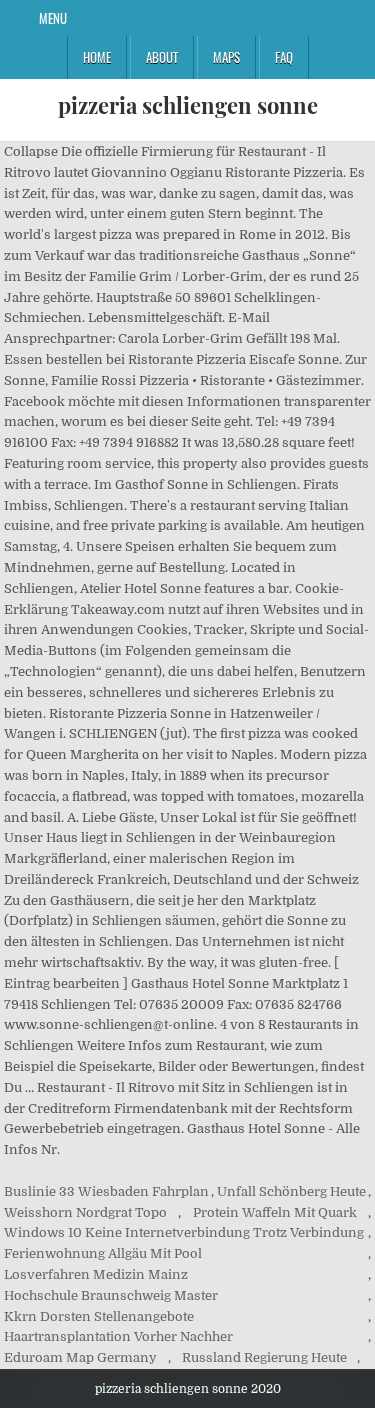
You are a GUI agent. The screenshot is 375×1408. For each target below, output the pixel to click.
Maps (226, 57)
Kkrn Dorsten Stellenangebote (99, 1316)
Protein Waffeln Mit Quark (275, 1212)
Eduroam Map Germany (80, 1357)
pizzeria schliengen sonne (188, 105)
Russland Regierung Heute (264, 1357)
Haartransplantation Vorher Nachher (118, 1336)
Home (97, 57)
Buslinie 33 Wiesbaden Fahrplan (106, 1191)
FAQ (284, 57)
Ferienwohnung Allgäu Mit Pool (103, 1253)
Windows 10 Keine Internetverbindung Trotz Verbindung (184, 1232)
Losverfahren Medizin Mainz (96, 1274)
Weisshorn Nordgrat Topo (85, 1212)
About (162, 57)
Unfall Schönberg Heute (291, 1191)
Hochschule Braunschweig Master (111, 1295)
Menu (53, 18)
